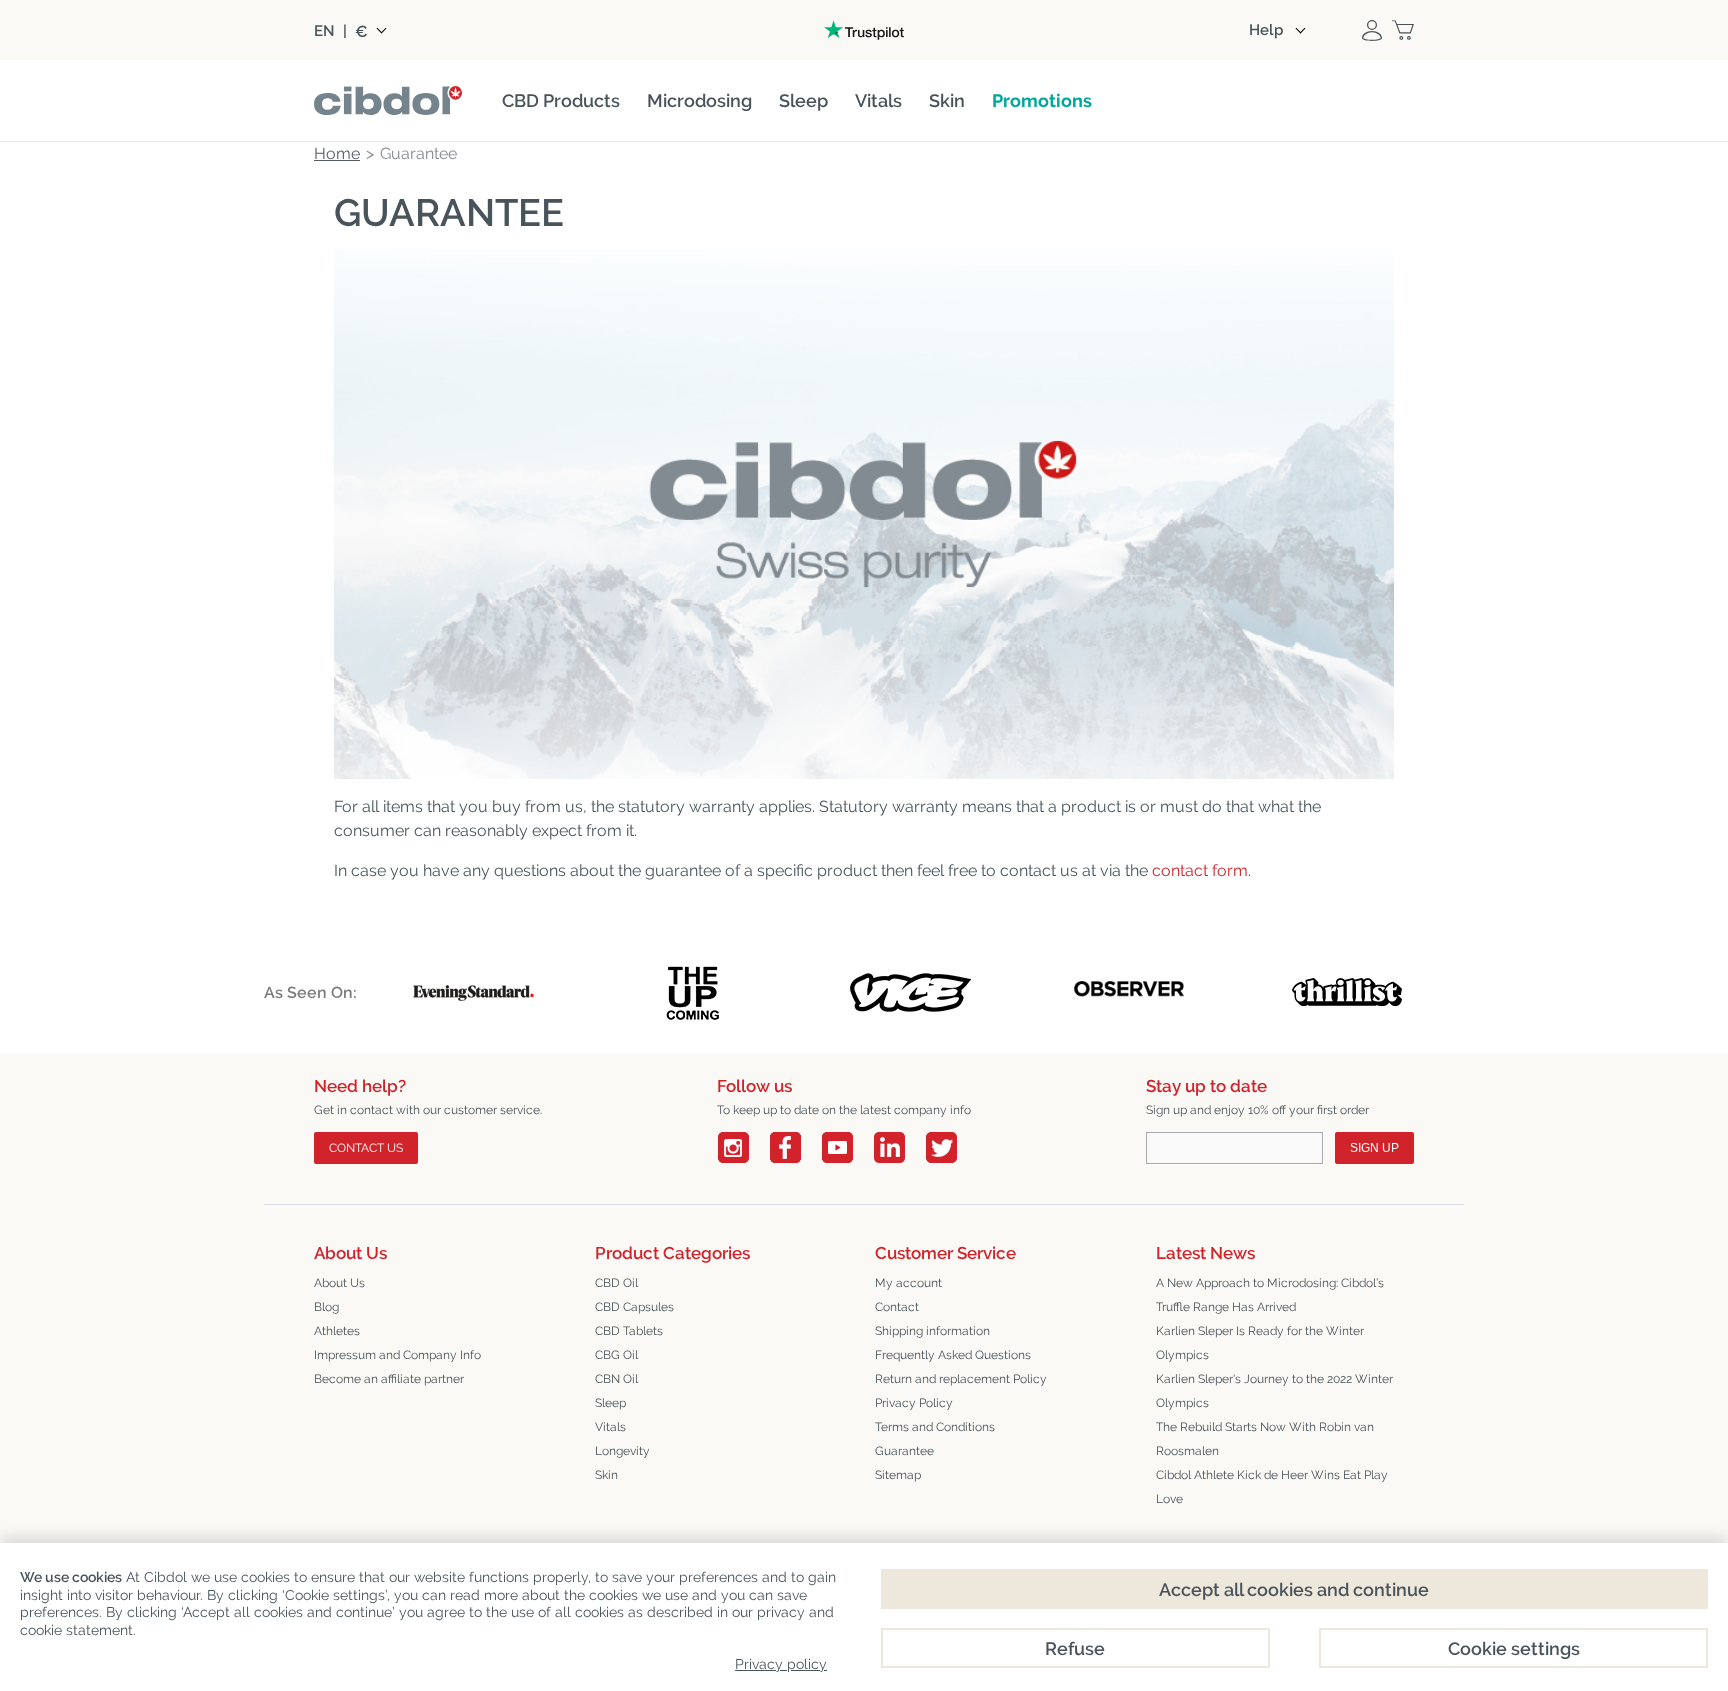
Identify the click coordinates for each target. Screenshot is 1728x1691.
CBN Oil (616, 1379)
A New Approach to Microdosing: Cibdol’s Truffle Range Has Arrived (1270, 1295)
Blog (326, 1307)
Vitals (610, 1427)
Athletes (337, 1331)
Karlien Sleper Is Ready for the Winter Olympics (1260, 1343)
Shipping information (932, 1331)
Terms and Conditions (935, 1427)
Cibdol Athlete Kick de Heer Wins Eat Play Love (1272, 1487)
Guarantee (904, 1451)
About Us (339, 1283)
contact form (1200, 870)
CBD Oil (616, 1283)
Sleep (610, 1403)
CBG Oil (616, 1355)
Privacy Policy (914, 1403)
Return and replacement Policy (961, 1379)
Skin (606, 1475)
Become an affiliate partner (389, 1379)
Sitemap (898, 1475)
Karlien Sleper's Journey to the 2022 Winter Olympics (1274, 1391)
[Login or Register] (1372, 30)
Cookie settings (1514, 1648)
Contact (897, 1307)
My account (908, 1283)
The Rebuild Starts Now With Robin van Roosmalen (1265, 1439)
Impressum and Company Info (397, 1355)
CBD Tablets (629, 1331)
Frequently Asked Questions (953, 1355)
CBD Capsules (634, 1307)
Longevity (622, 1451)
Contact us (366, 1148)
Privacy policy (781, 1664)
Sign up (1374, 1148)
